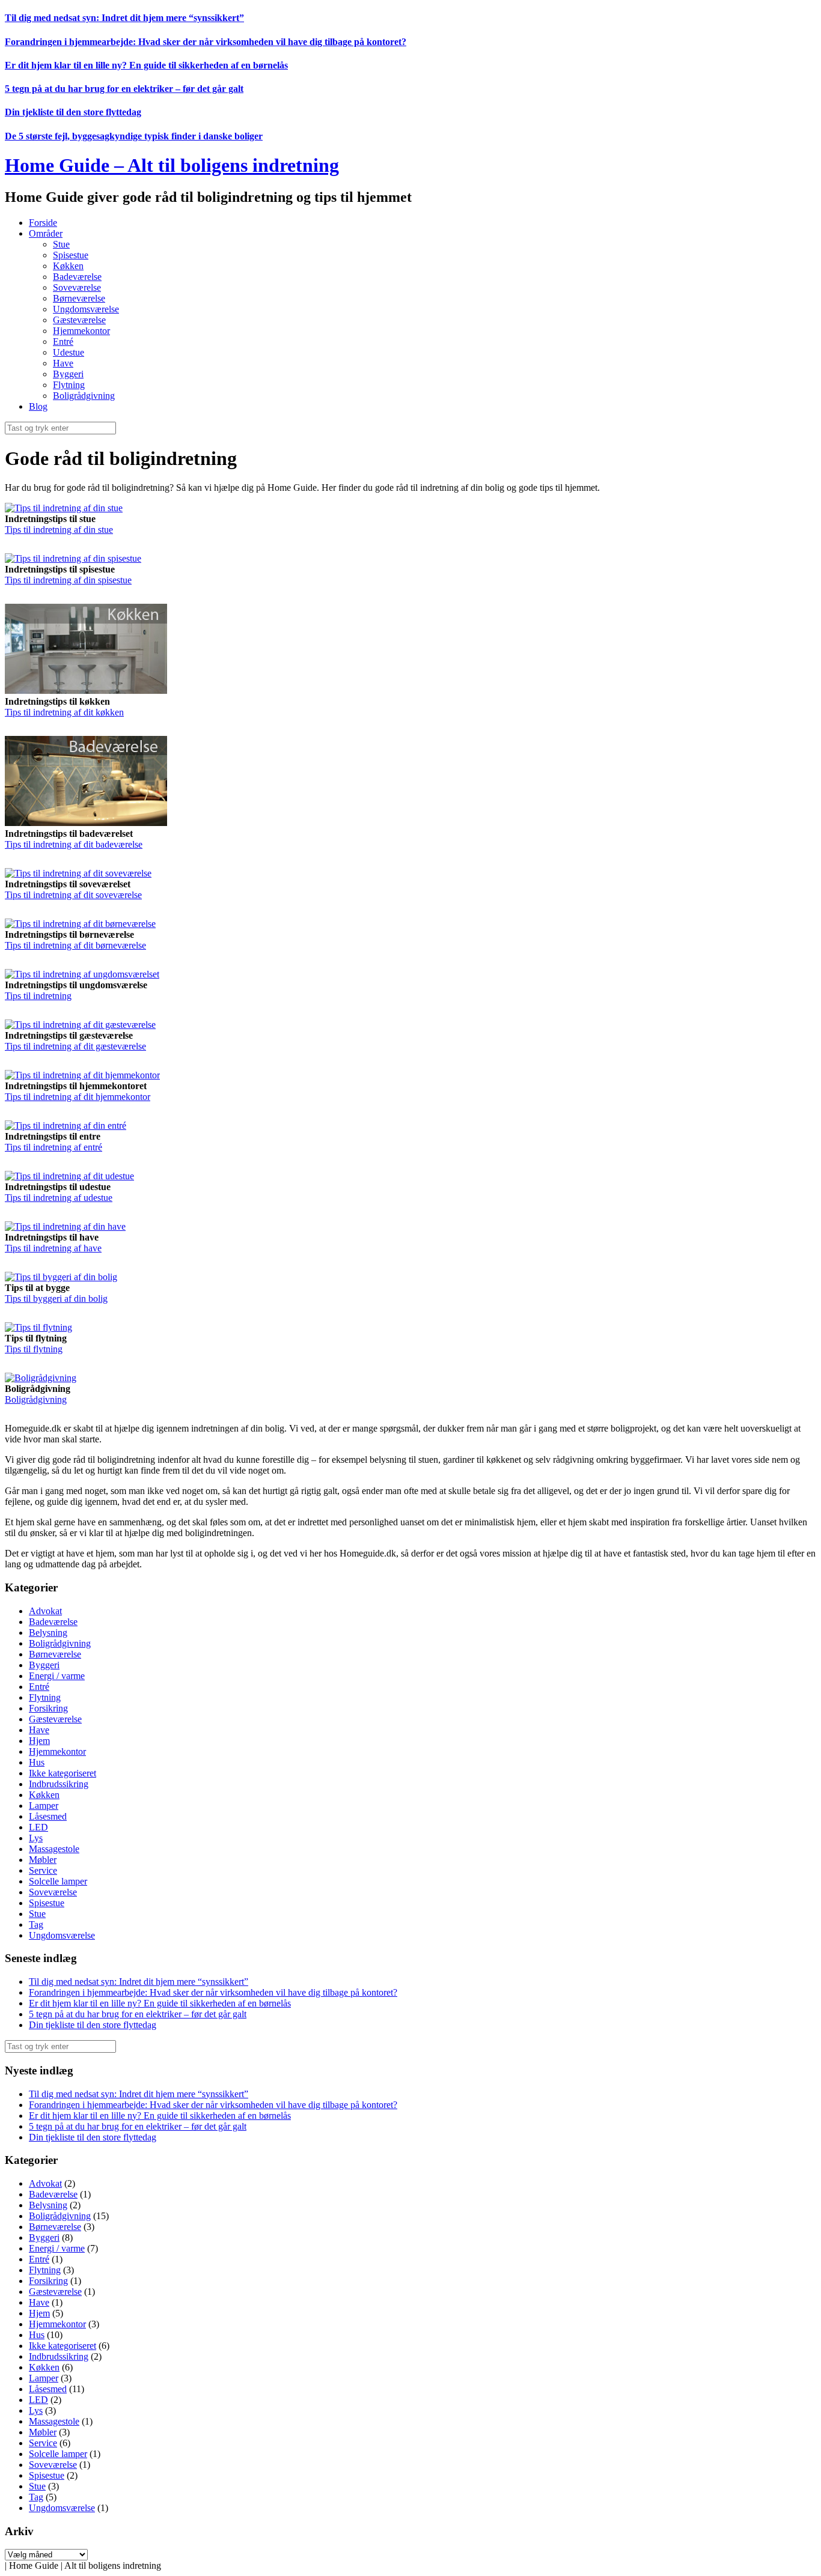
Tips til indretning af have (53, 1248)
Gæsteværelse (79, 320)
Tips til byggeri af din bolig (56, 1299)
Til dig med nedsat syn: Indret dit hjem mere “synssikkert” (124, 18)
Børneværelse (79, 298)
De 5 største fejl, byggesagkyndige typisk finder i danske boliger (134, 136)
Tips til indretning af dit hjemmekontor (78, 1097)
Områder (46, 233)
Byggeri (68, 374)
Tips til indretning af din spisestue (68, 580)
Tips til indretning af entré (53, 1147)
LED (38, 1827)
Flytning (69, 385)
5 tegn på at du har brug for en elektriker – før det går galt (124, 89)
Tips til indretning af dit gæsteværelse (75, 1046)
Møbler (43, 1860)
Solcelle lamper (58, 1881)
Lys (36, 1838)
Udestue (69, 352)
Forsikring (48, 1708)
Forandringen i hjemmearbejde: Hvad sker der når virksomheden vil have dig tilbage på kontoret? (206, 42)
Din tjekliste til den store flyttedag (73, 112)
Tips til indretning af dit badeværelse (74, 844)
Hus (37, 1762)
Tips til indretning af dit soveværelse (73, 895)
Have (63, 363)
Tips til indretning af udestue (59, 1198)
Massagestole (54, 1849)
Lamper (44, 1806)
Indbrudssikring (59, 1784)
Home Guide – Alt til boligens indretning (172, 165)
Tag (36, 1924)
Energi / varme (57, 1676)
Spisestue (71, 255)
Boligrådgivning (84, 396)
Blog (38, 406)
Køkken (68, 266)
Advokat (45, 1611)
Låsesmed (48, 1816)
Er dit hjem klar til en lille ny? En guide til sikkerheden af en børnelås (146, 65)
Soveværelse (77, 287)
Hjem (39, 1741)
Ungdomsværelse (86, 309)
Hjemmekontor (81, 331)
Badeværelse (77, 277)
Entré (63, 342)
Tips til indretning (38, 996)
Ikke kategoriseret (63, 1773)
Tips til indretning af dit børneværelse (75, 945)
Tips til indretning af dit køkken (64, 712)
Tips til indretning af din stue (59, 530)
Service (43, 1870)
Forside (43, 223)
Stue (61, 244)
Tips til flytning (34, 1349)
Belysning (48, 1633)
